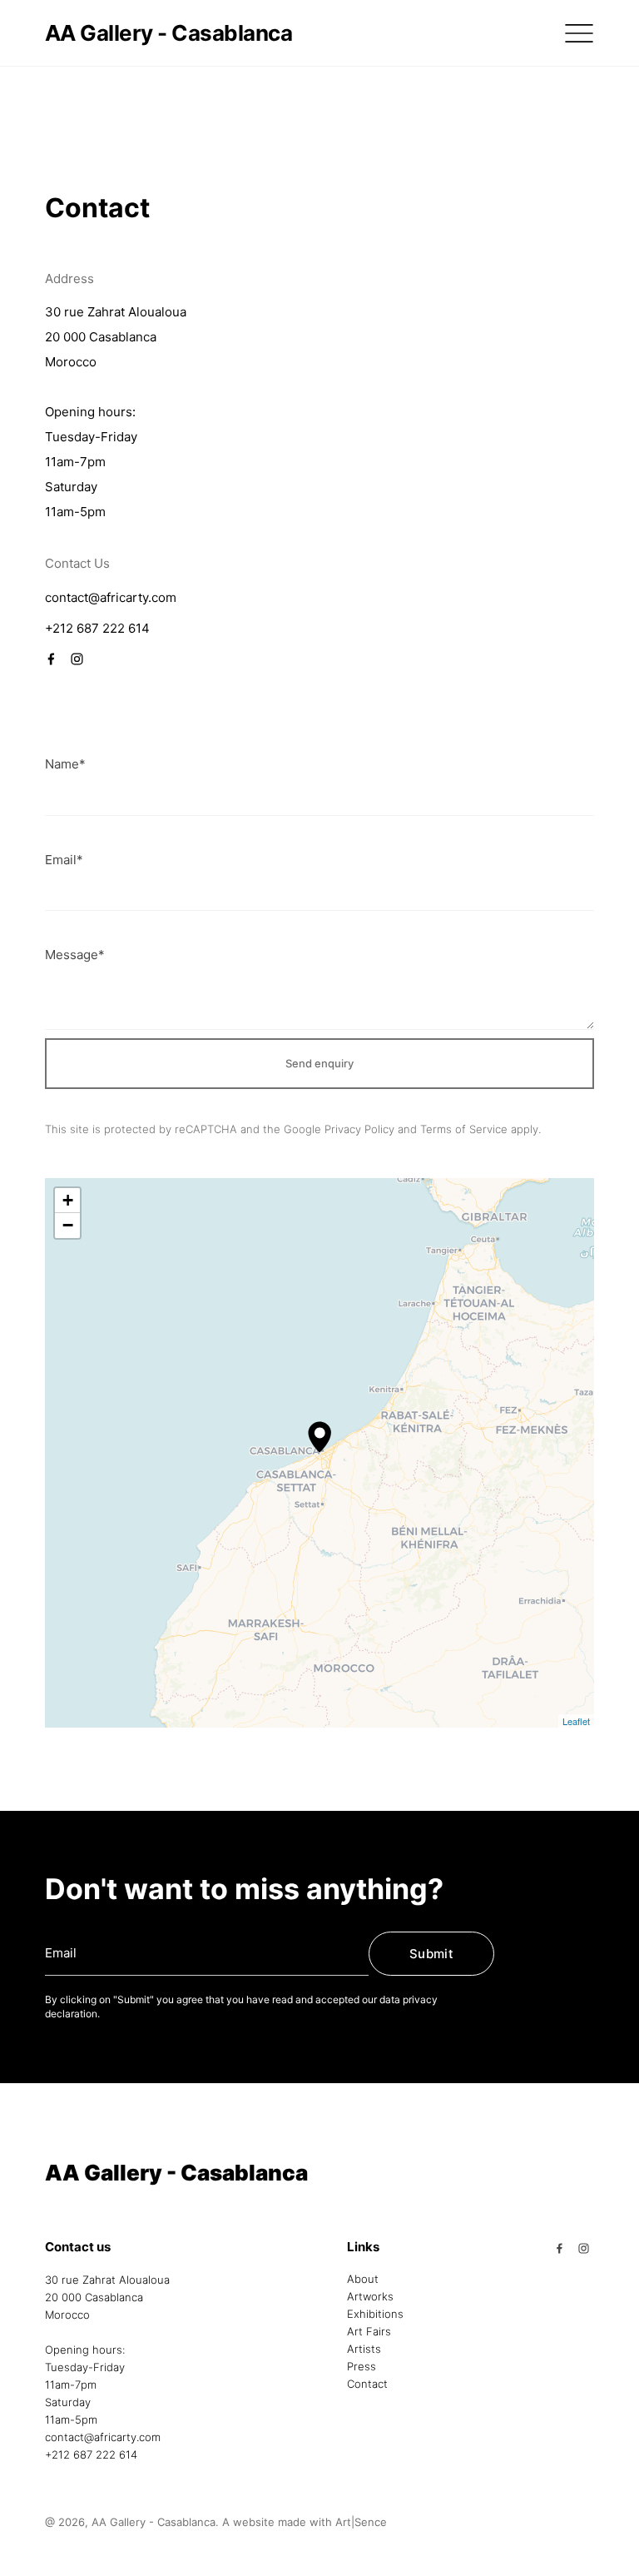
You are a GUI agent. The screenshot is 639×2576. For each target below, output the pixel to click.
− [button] (68, 1225)
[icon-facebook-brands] (55, 657)
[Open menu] (579, 33)
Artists (364, 2350)
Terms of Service (464, 1129)
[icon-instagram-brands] (74, 657)
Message (75, 955)
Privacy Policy (359, 1129)
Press (362, 2367)
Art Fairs (369, 2332)
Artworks (370, 2297)
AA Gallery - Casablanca (168, 33)
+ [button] (68, 1200)
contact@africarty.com (111, 597)
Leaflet (576, 1721)
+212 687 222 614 (97, 628)
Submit (431, 1954)
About (363, 2280)
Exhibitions (375, 2315)
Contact (367, 2385)
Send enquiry (319, 1063)
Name (65, 764)
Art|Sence (361, 2522)
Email (64, 860)
